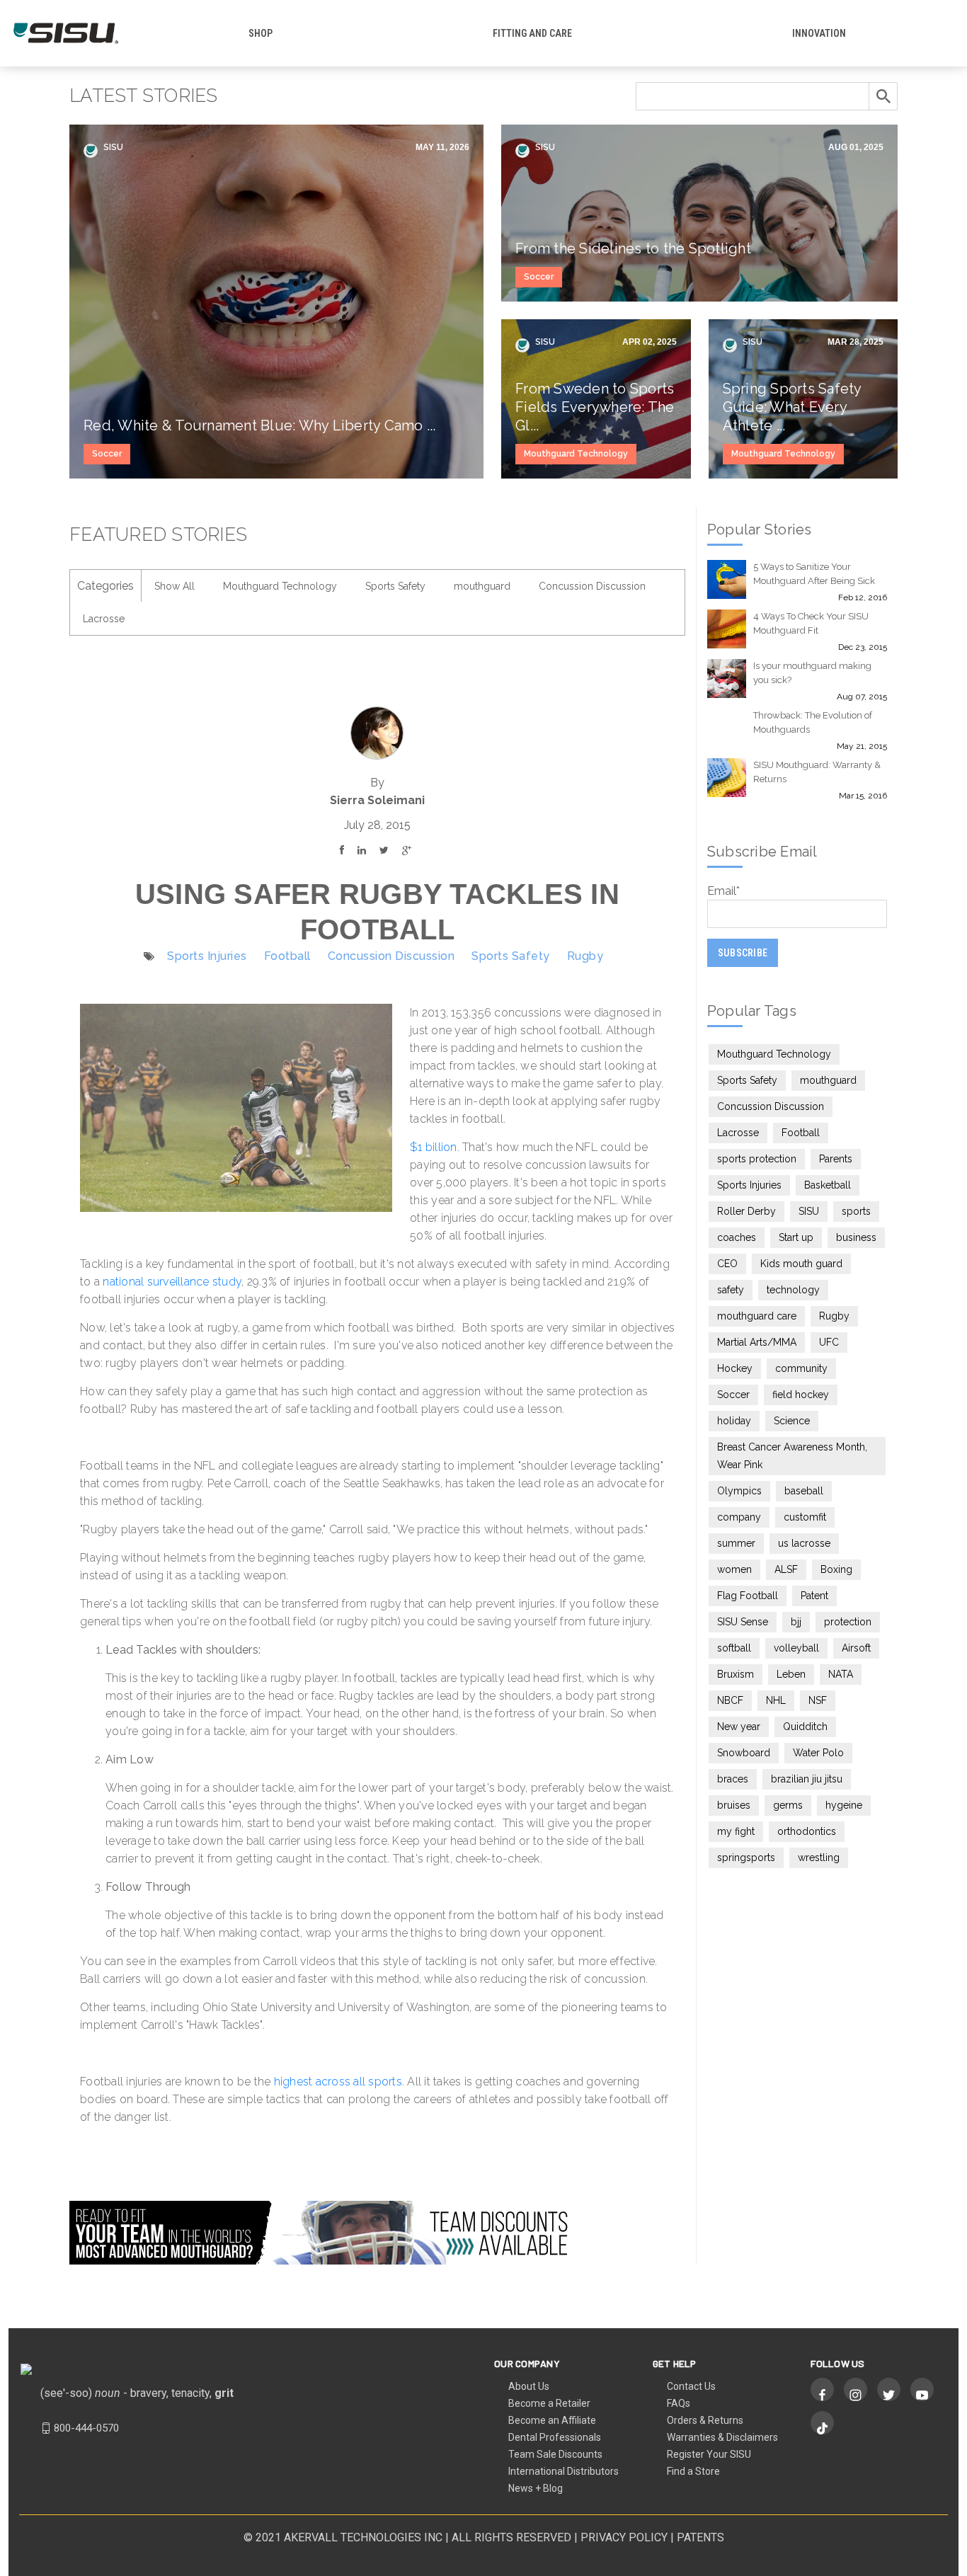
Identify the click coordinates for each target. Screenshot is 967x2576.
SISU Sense (743, 1622)
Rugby (585, 956)
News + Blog (536, 2488)
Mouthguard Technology (576, 454)
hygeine (844, 1805)
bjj (796, 1622)
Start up (796, 1237)
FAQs (679, 2403)
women (734, 1569)
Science (792, 1421)
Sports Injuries (207, 956)
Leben (791, 1674)
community (801, 1368)
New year (739, 1727)
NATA (841, 1674)
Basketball (828, 1185)
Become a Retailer (549, 2403)
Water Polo (818, 1753)
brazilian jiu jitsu (807, 1779)
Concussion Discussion (592, 586)
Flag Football (748, 1596)
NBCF (730, 1700)
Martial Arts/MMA (757, 1342)
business (856, 1237)
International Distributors (563, 2471)
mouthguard (482, 586)
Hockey (735, 1368)
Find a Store (693, 2471)
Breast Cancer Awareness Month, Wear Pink (792, 1456)
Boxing (836, 1569)
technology (793, 1290)
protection (848, 1622)
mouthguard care (757, 1316)
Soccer (107, 454)
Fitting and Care (532, 33)
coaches (737, 1237)
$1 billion (434, 1147)
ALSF (786, 1569)
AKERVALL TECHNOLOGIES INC (363, 2537)
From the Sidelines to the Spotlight (633, 248)
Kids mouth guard (801, 1264)
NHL (776, 1700)
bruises (734, 1805)
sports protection (757, 1159)
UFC (829, 1342)
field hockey (801, 1395)
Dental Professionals (555, 2437)
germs (788, 1805)
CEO (727, 1264)
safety (731, 1290)
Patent (814, 1596)
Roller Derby (746, 1211)
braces (733, 1779)
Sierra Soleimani (377, 800)
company (739, 1517)
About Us (529, 2386)
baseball (804, 1491)
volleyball (796, 1648)
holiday (734, 1421)
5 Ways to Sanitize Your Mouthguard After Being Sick (814, 574)
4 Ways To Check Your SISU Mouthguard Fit (811, 623)
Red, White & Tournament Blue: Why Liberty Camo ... (260, 425)
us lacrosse (804, 1543)
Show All (174, 586)
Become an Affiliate (552, 2420)
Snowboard (744, 1753)
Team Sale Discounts (555, 2454)
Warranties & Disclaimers (722, 2437)
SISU (112, 147)
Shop (261, 33)
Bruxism (736, 1674)
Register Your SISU (709, 2454)
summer (736, 1543)
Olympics (739, 1491)
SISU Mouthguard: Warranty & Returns (817, 772)
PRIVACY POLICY (624, 2537)
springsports (746, 1857)
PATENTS (700, 2537)
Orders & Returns (705, 2420)
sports (856, 1211)
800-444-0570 (86, 2428)
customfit (805, 1517)
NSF (818, 1700)
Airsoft (856, 1648)
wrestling (819, 1857)
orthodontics (807, 1831)
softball (734, 1648)
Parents (836, 1159)
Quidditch (805, 1727)
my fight (736, 1831)
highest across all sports (338, 2082)
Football (287, 956)
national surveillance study (171, 1282)
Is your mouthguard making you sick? (812, 673)
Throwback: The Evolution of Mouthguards (813, 722)
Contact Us (691, 2386)
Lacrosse (104, 619)
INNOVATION (819, 33)
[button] (377, 1483)
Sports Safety (395, 586)
